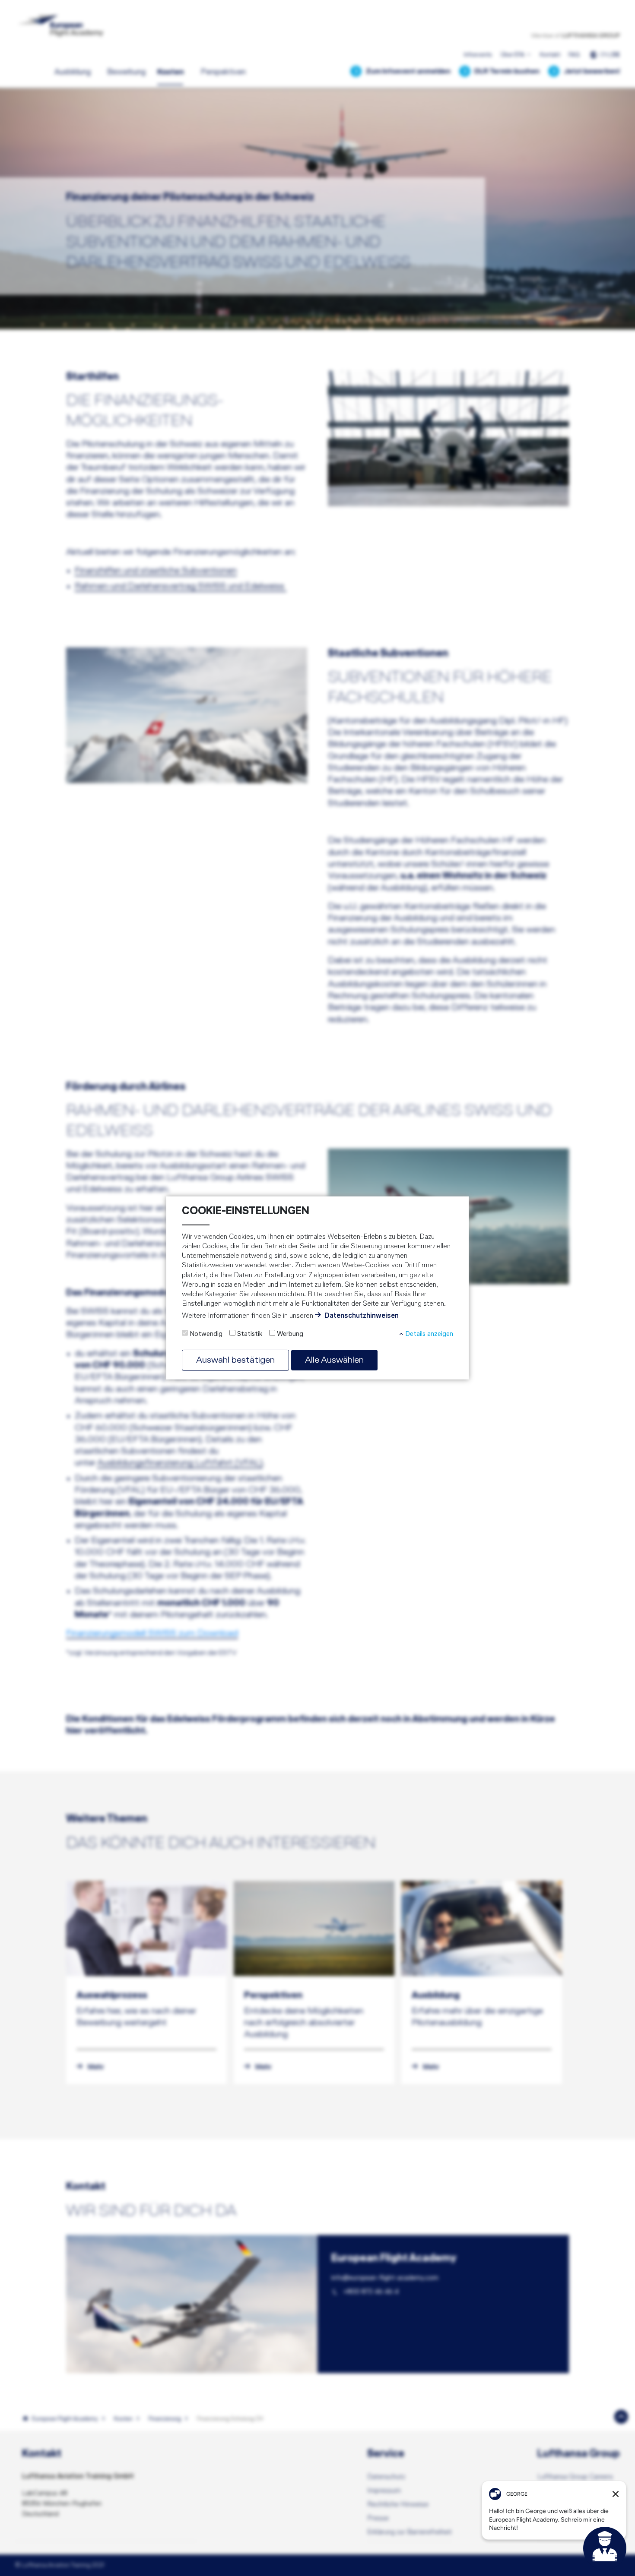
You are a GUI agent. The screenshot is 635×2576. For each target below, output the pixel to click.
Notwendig (206, 1334)
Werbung (290, 1334)
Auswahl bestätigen (235, 1360)
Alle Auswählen (334, 1360)
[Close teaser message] (616, 2494)
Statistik (250, 1334)
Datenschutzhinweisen (362, 1316)
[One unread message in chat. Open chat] (605, 2548)
